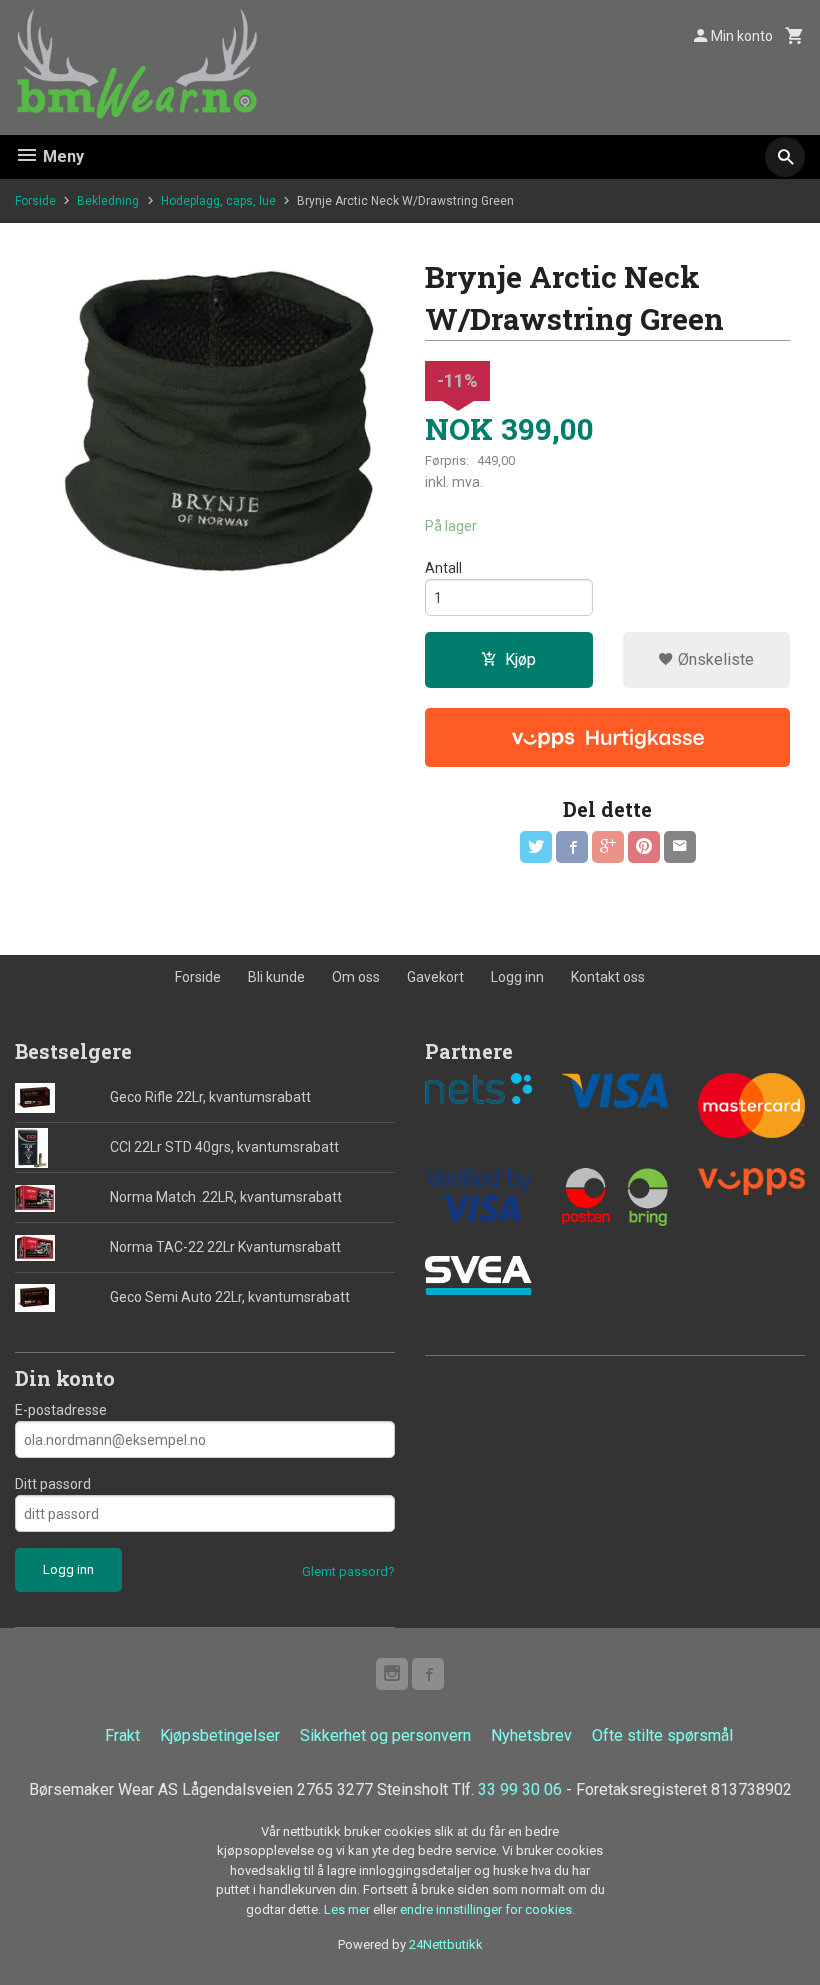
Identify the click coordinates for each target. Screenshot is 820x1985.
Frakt (122, 1735)
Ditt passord (53, 1484)
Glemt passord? (348, 1571)
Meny (61, 156)
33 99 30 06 (520, 1789)
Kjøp (520, 659)
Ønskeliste (714, 659)
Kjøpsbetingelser (220, 1735)
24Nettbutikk (446, 1944)
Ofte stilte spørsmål (662, 1735)
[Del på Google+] (608, 847)
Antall (443, 568)
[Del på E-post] (680, 847)
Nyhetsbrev (531, 1735)
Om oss (356, 977)
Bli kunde (276, 977)
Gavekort (435, 977)
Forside (35, 201)
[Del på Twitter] (536, 847)
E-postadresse (61, 1410)
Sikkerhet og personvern (385, 1735)
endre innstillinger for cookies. (487, 1909)
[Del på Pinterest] (644, 847)
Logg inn (517, 977)
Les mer (348, 1909)
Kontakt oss (608, 977)
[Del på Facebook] (572, 847)
